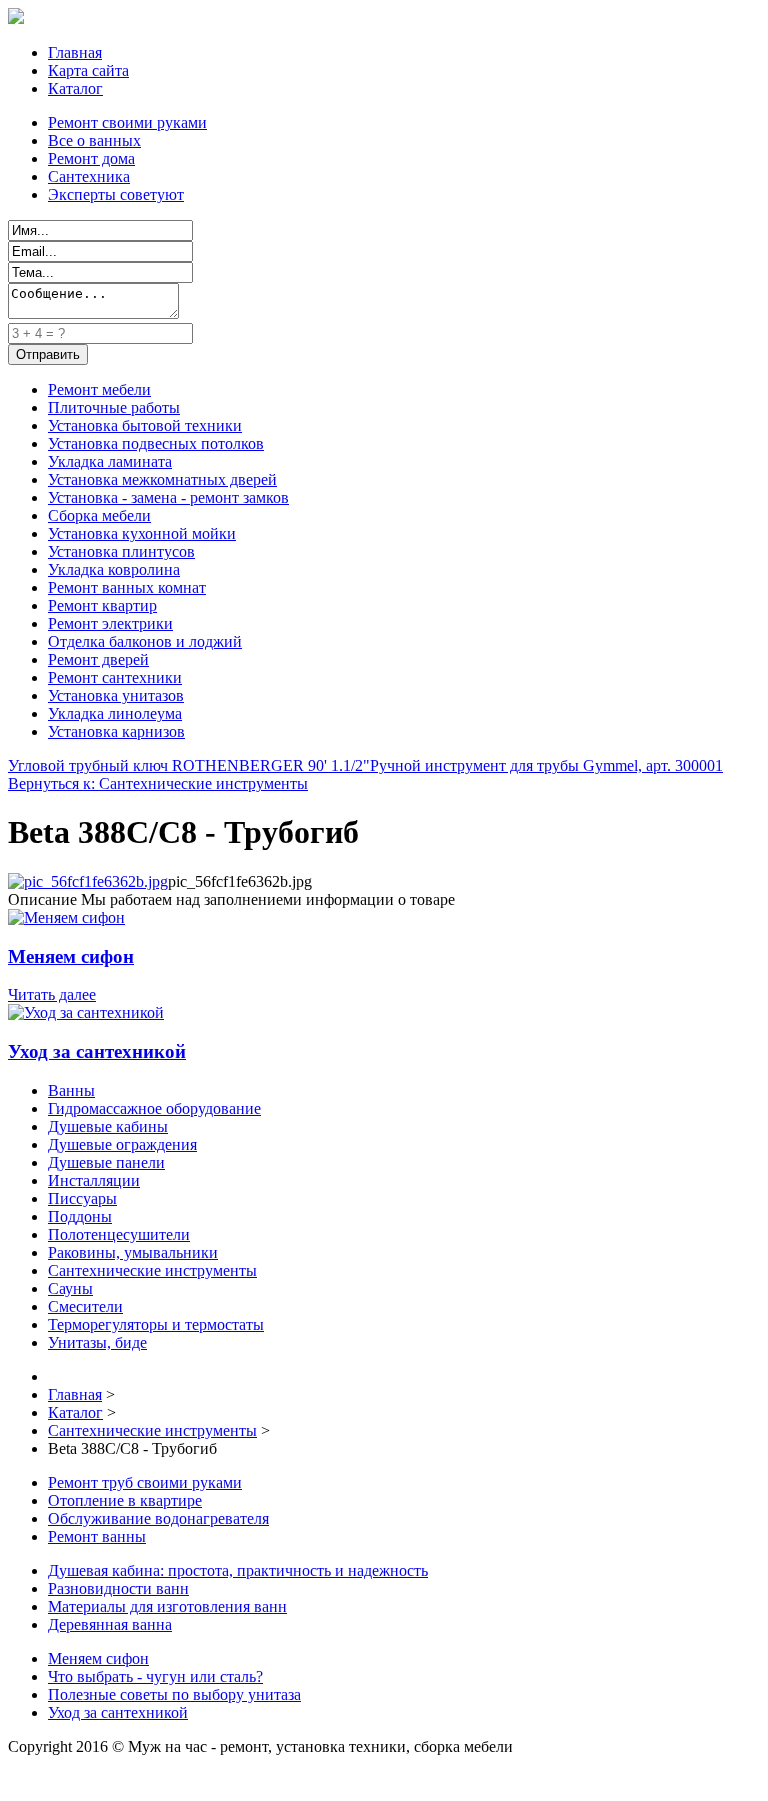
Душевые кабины (108, 1126)
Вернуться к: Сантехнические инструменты (158, 783)
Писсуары (82, 1198)
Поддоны (80, 1216)
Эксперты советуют (116, 194)
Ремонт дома (91, 158)
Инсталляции (94, 1180)
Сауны (70, 1288)
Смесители (85, 1306)
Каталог (75, 88)
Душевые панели (106, 1162)
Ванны (71, 1090)
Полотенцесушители (119, 1234)
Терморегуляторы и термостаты (156, 1324)
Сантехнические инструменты (152, 1270)
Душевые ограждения (122, 1144)
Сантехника (89, 176)
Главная (75, 52)
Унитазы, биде (97, 1342)
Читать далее (52, 994)
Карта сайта (88, 70)
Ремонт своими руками (127, 122)
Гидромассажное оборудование (154, 1108)
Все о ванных (94, 140)
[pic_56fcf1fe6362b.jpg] (88, 881)
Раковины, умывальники (133, 1252)
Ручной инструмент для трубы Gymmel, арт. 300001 (546, 765)
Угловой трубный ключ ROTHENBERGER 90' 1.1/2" (189, 765)
